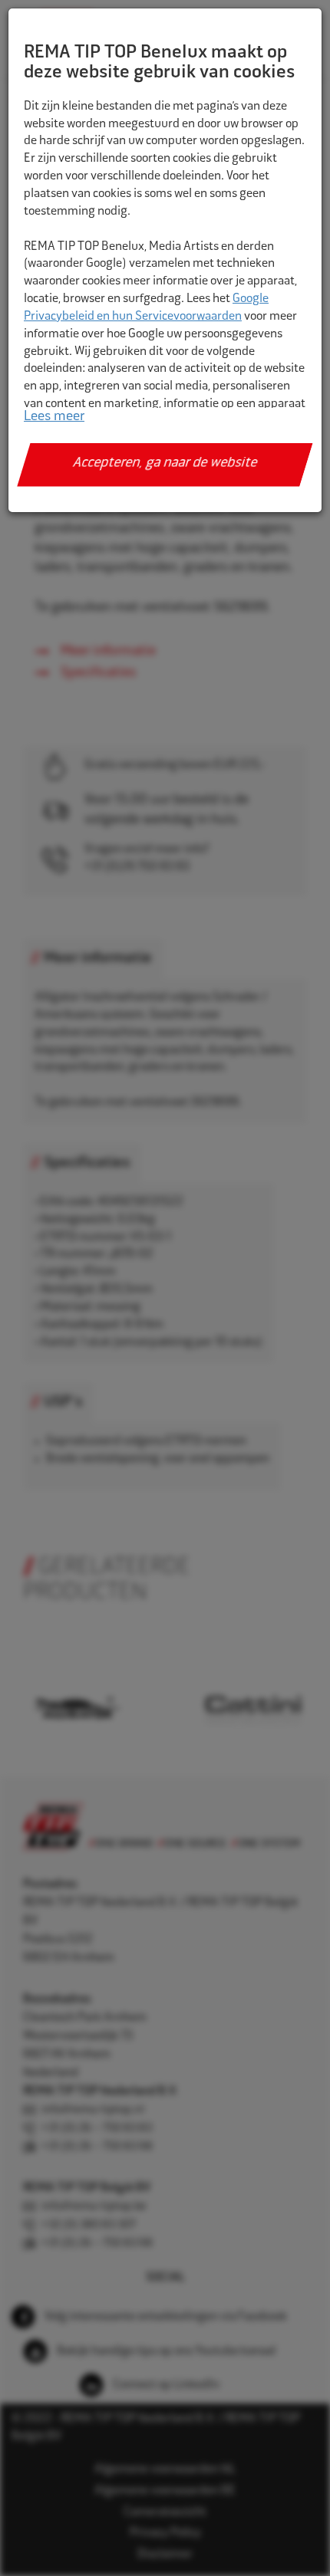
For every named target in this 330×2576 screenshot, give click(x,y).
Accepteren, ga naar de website (165, 464)
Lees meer (54, 417)
